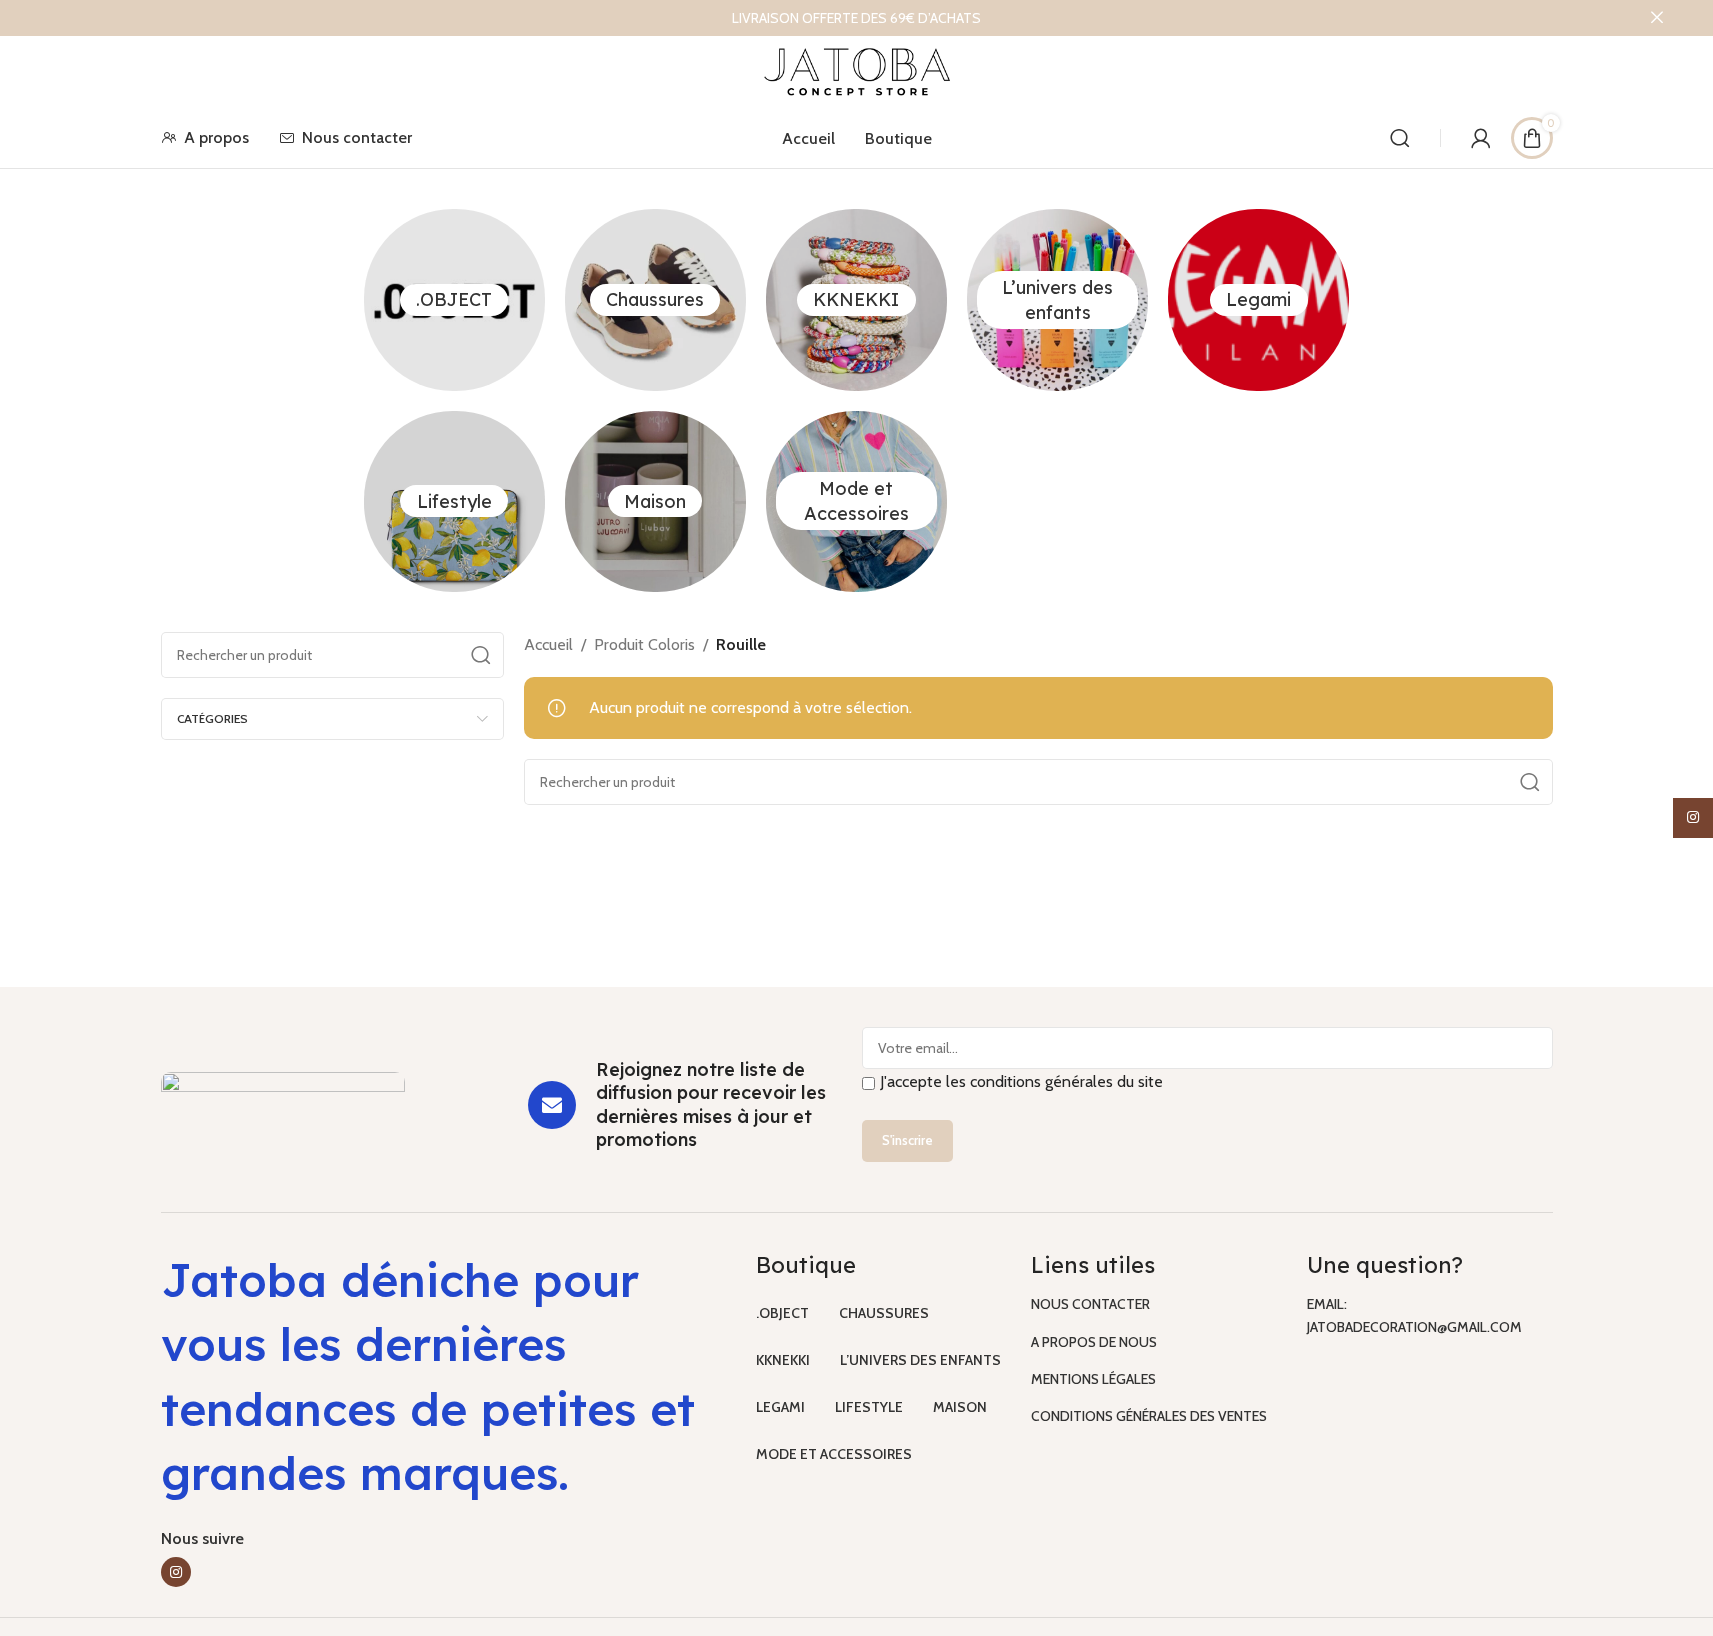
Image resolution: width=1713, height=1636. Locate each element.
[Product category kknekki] (856, 299)
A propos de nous (1094, 1342)
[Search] (1400, 138)
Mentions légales (1093, 1379)
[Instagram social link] (176, 1572)
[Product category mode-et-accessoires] (856, 501)
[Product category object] (454, 299)
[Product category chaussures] (655, 299)
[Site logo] (856, 70)
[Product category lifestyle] (454, 501)
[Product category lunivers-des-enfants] (1057, 299)
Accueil (548, 644)
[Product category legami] (1258, 299)
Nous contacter (1090, 1304)
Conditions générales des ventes (1149, 1416)
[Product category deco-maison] (655, 501)
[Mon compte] (1481, 138)
